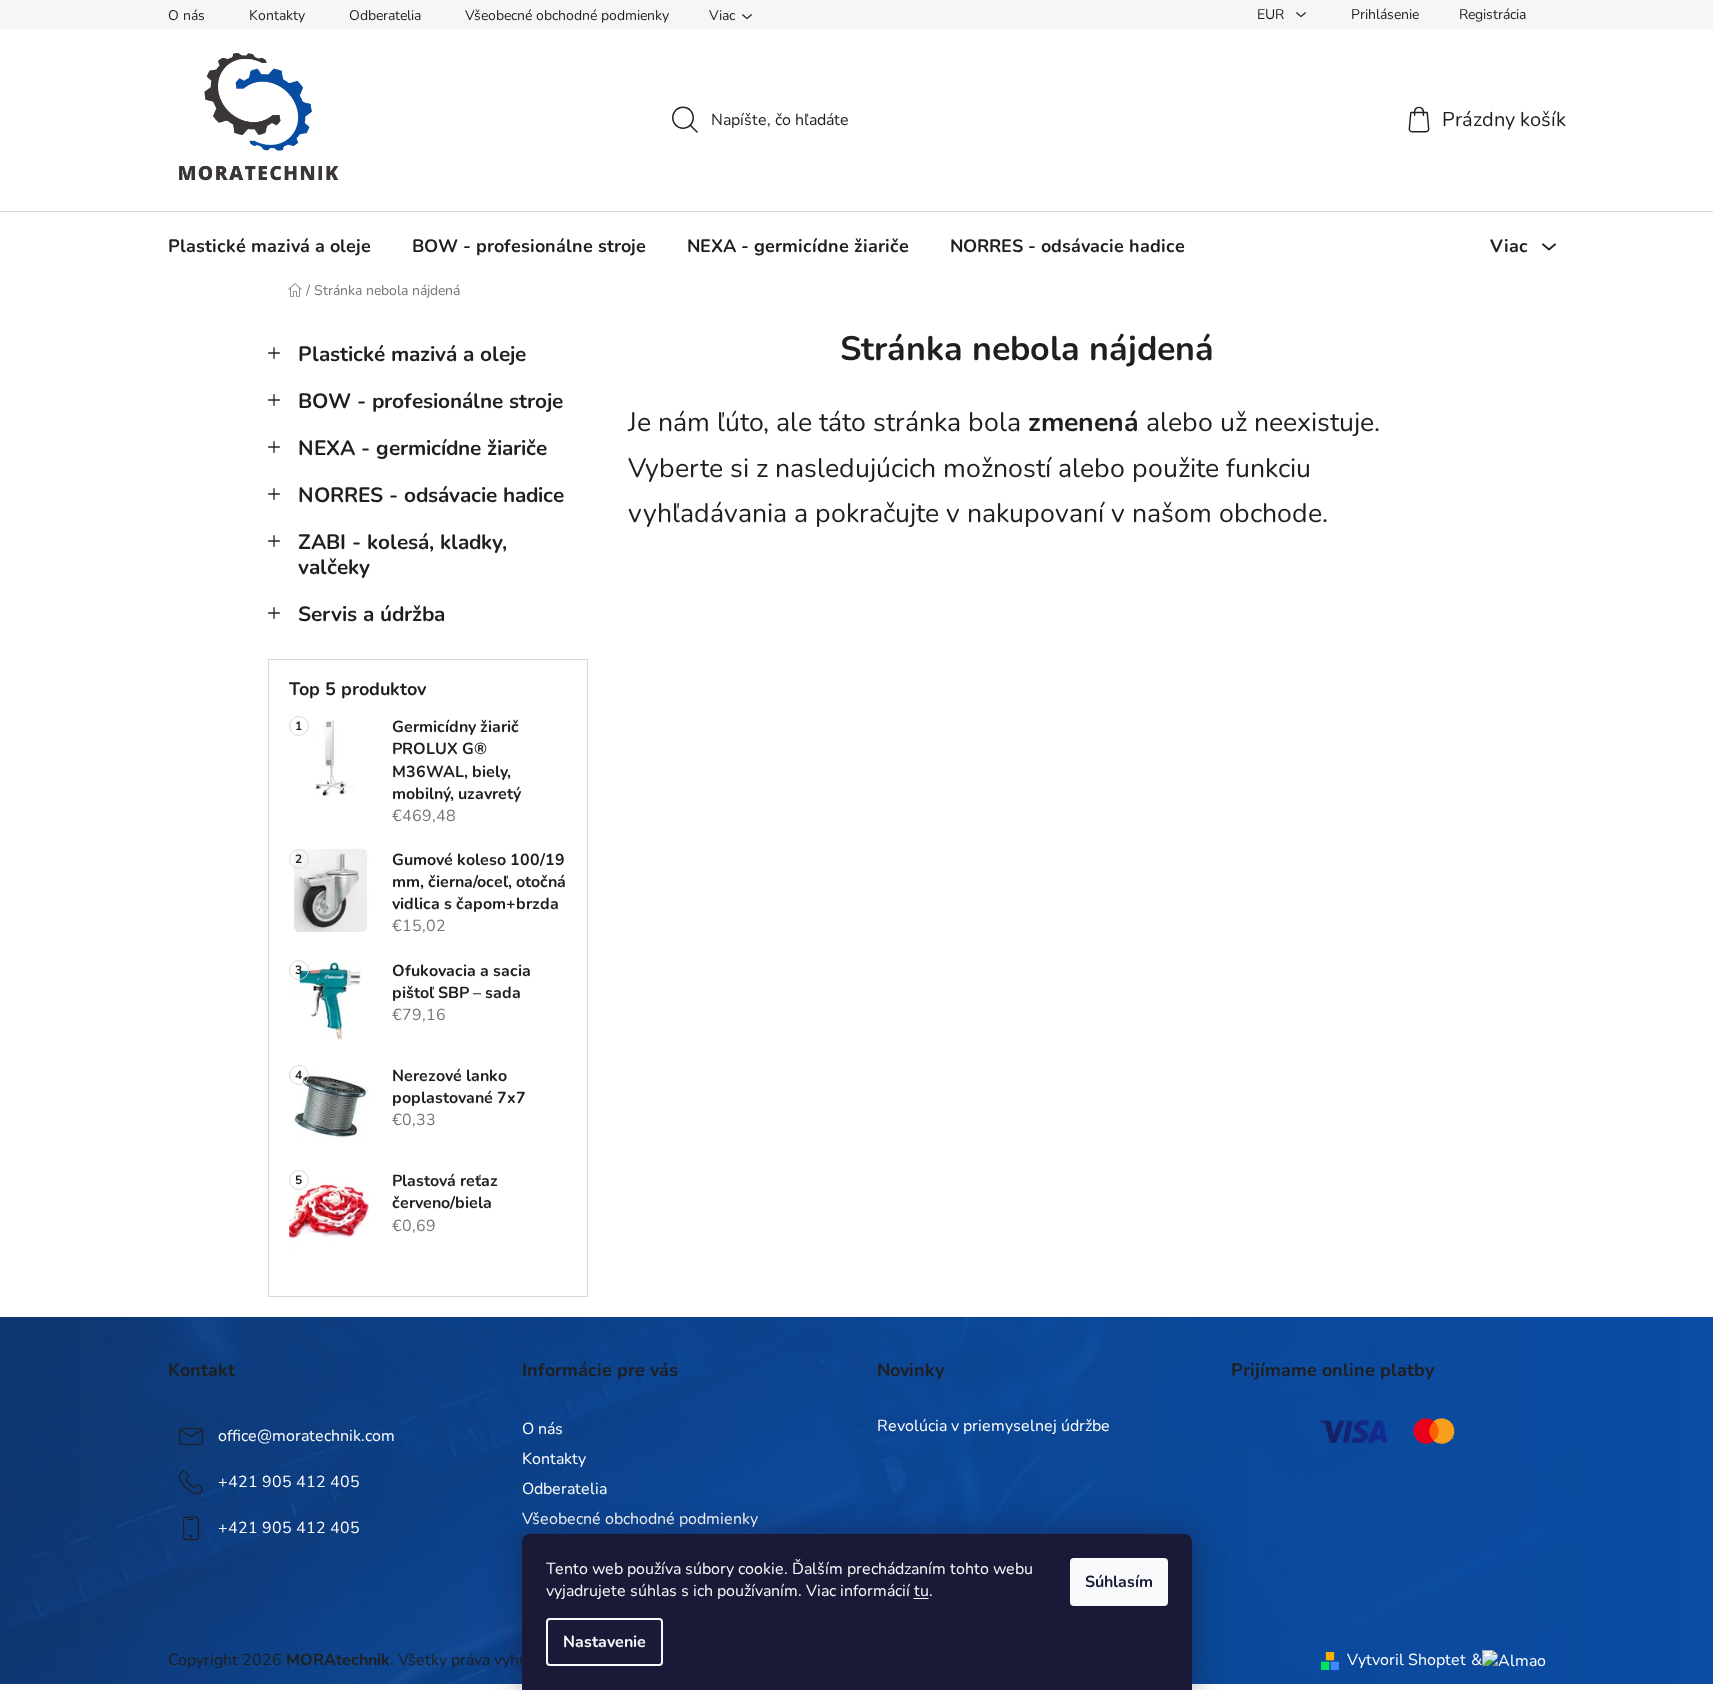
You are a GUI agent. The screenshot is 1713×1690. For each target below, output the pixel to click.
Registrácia (1492, 14)
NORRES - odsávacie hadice (431, 495)
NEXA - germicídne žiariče (422, 448)
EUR (1272, 14)
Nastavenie (604, 1642)
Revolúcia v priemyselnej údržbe (993, 1427)
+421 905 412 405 (289, 1481)
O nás (186, 15)
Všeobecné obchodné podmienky (567, 15)
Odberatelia (385, 15)
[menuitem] (269, 246)
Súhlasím (1119, 1582)
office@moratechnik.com (306, 1435)
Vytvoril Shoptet (1406, 1660)
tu (921, 1591)
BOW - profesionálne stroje (430, 401)
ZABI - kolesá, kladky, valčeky (402, 554)
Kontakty (277, 15)
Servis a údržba (371, 614)
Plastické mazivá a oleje (412, 354)
